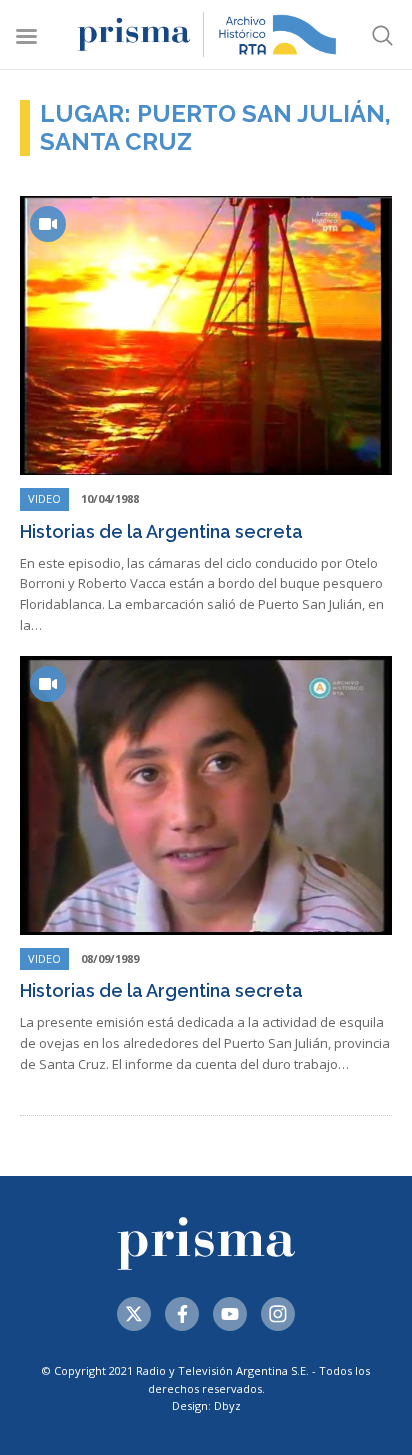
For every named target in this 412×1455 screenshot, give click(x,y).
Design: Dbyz (206, 1405)
